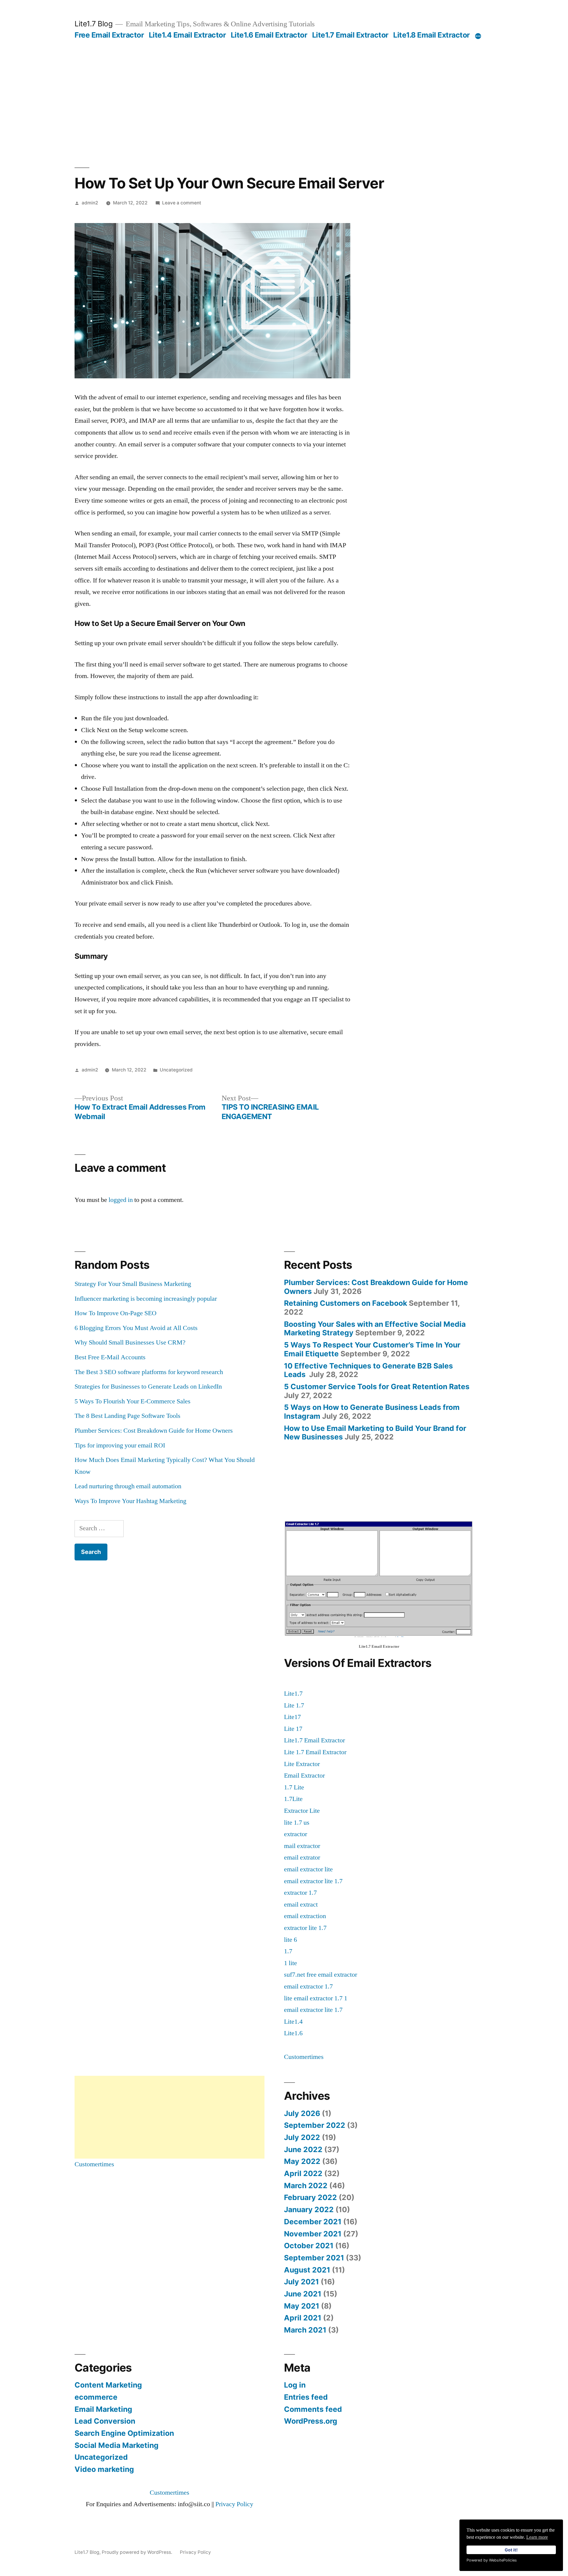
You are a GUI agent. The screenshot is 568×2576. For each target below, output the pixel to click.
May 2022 (302, 2161)
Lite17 (292, 1717)
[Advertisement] (284, 84)
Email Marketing (103, 2409)
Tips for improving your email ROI (120, 1445)
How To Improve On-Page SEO (116, 1313)
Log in (295, 2385)
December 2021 (313, 2222)
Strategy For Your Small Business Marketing (133, 1284)
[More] (478, 36)
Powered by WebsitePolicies (492, 2560)
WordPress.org (311, 2421)
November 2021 (313, 2234)
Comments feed (313, 2409)
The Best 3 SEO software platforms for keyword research (149, 1372)
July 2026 (302, 2113)
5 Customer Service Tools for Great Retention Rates (377, 1387)
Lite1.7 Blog (93, 24)
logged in (121, 1200)
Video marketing (104, 2469)
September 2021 (314, 2258)
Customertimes (304, 2057)
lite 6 (291, 1940)
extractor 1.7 (300, 1893)
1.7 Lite (294, 1787)
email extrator (302, 1857)
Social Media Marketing (117, 2445)
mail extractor (302, 1846)
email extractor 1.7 (308, 1986)
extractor (296, 1834)
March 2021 (305, 2330)
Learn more (537, 2537)
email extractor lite (308, 1869)
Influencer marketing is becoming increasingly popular (146, 1299)
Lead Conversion (105, 2421)
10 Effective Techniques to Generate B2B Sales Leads (368, 1370)
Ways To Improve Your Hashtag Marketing (130, 1501)
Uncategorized (176, 1070)
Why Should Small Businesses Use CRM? (130, 1342)
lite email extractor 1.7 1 (316, 1998)
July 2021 (301, 2282)
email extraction (305, 1916)
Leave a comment (182, 203)
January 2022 (309, 2209)
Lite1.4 (293, 2022)
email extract (301, 1904)
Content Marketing (108, 2385)
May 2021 (302, 2306)
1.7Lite (293, 1799)
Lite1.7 (293, 1694)
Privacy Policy (234, 2504)
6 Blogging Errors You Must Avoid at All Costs (136, 1328)
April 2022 (303, 2173)
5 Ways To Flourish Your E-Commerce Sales (133, 1401)
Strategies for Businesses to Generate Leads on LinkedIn (148, 1387)
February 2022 (310, 2197)
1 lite (291, 1963)
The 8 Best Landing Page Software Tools (128, 1416)
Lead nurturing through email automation (128, 1486)
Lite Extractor (302, 1764)
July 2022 (302, 2137)
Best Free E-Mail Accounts (110, 1357)
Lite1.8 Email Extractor (431, 35)
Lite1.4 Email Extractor (187, 35)
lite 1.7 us (297, 1823)
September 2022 (315, 2125)
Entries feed (306, 2397)
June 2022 (303, 2149)
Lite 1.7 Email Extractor (315, 1752)
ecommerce (96, 2397)
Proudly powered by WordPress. (138, 2552)
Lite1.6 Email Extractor (269, 35)
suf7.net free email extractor (321, 1975)
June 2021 (303, 2294)
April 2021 (303, 2318)
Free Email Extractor (109, 35)
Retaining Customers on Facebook (346, 1303)
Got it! (511, 2550)
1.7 (288, 1951)
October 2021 (309, 2246)
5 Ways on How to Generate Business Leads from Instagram (372, 1412)
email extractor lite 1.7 (313, 1881)
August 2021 (307, 2270)
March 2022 (306, 2186)
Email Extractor (304, 1776)
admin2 (90, 203)
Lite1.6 (293, 2033)
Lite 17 (293, 1729)
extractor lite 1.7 (305, 1928)
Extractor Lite (302, 1811)
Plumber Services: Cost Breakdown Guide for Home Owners (154, 1431)
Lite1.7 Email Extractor (350, 35)
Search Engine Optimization (124, 2433)
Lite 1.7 (294, 1705)
